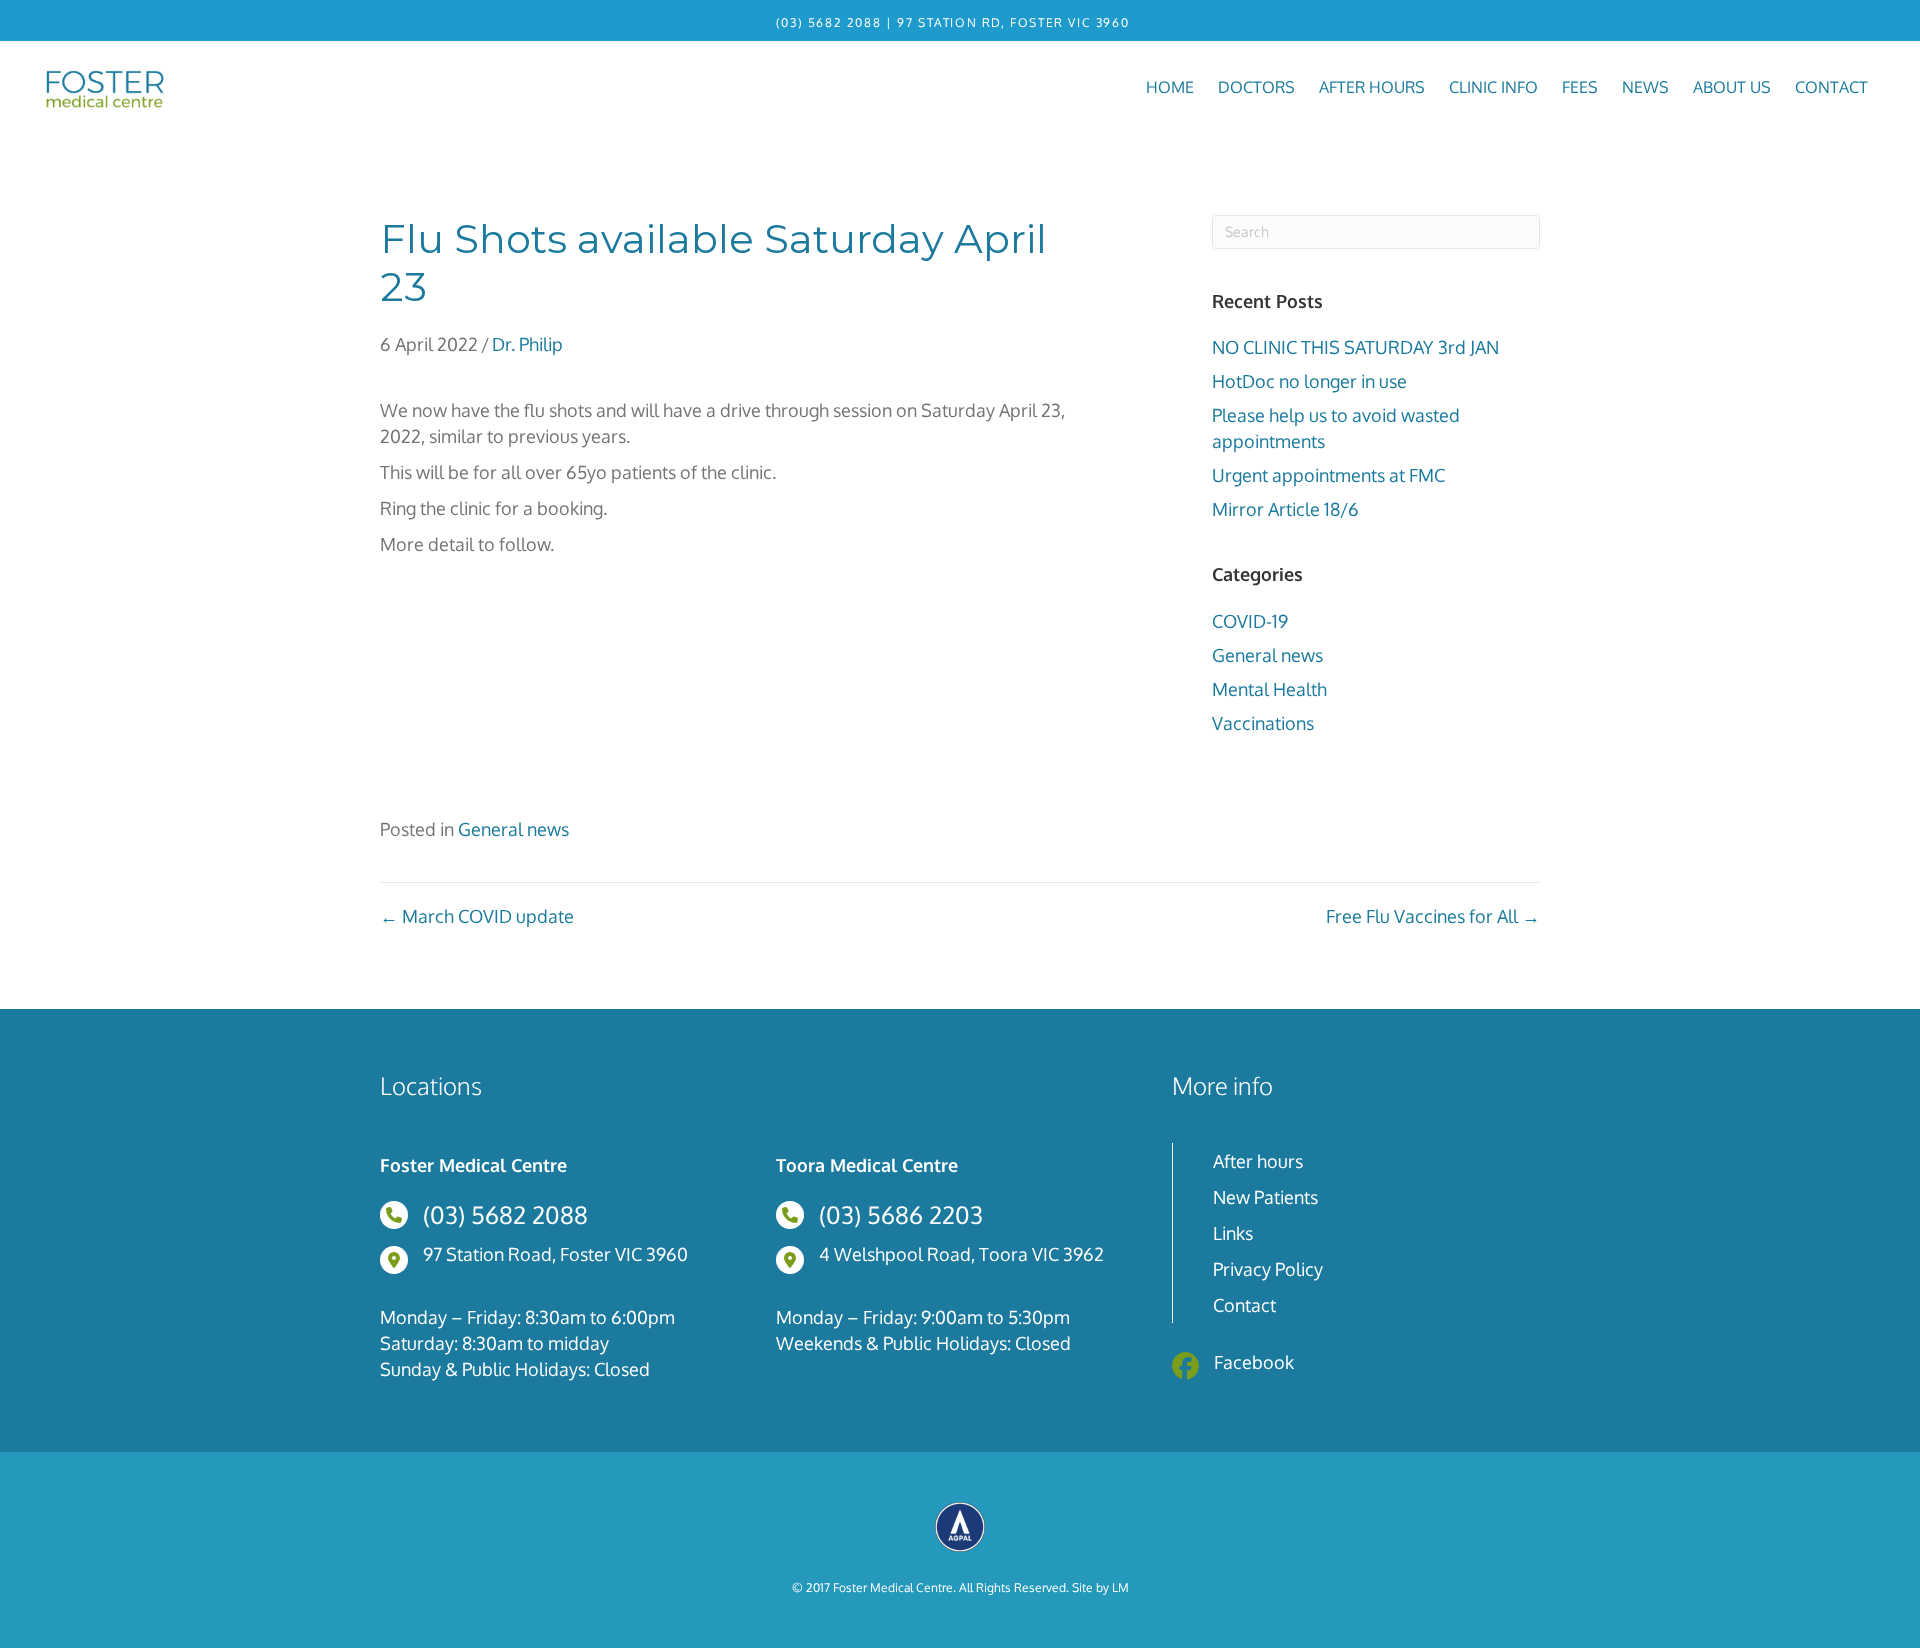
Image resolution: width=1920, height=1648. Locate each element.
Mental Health (1269, 689)
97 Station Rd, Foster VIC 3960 (1013, 22)
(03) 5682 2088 (828, 22)
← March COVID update (477, 916)
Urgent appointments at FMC (1328, 475)
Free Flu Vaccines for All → (1433, 916)
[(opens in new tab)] (960, 1525)
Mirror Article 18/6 (1285, 509)
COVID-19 (1250, 621)
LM (1120, 1587)
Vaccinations (1263, 723)
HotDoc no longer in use (1309, 381)
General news (1267, 655)
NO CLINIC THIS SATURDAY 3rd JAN (1355, 347)
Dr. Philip (527, 344)
